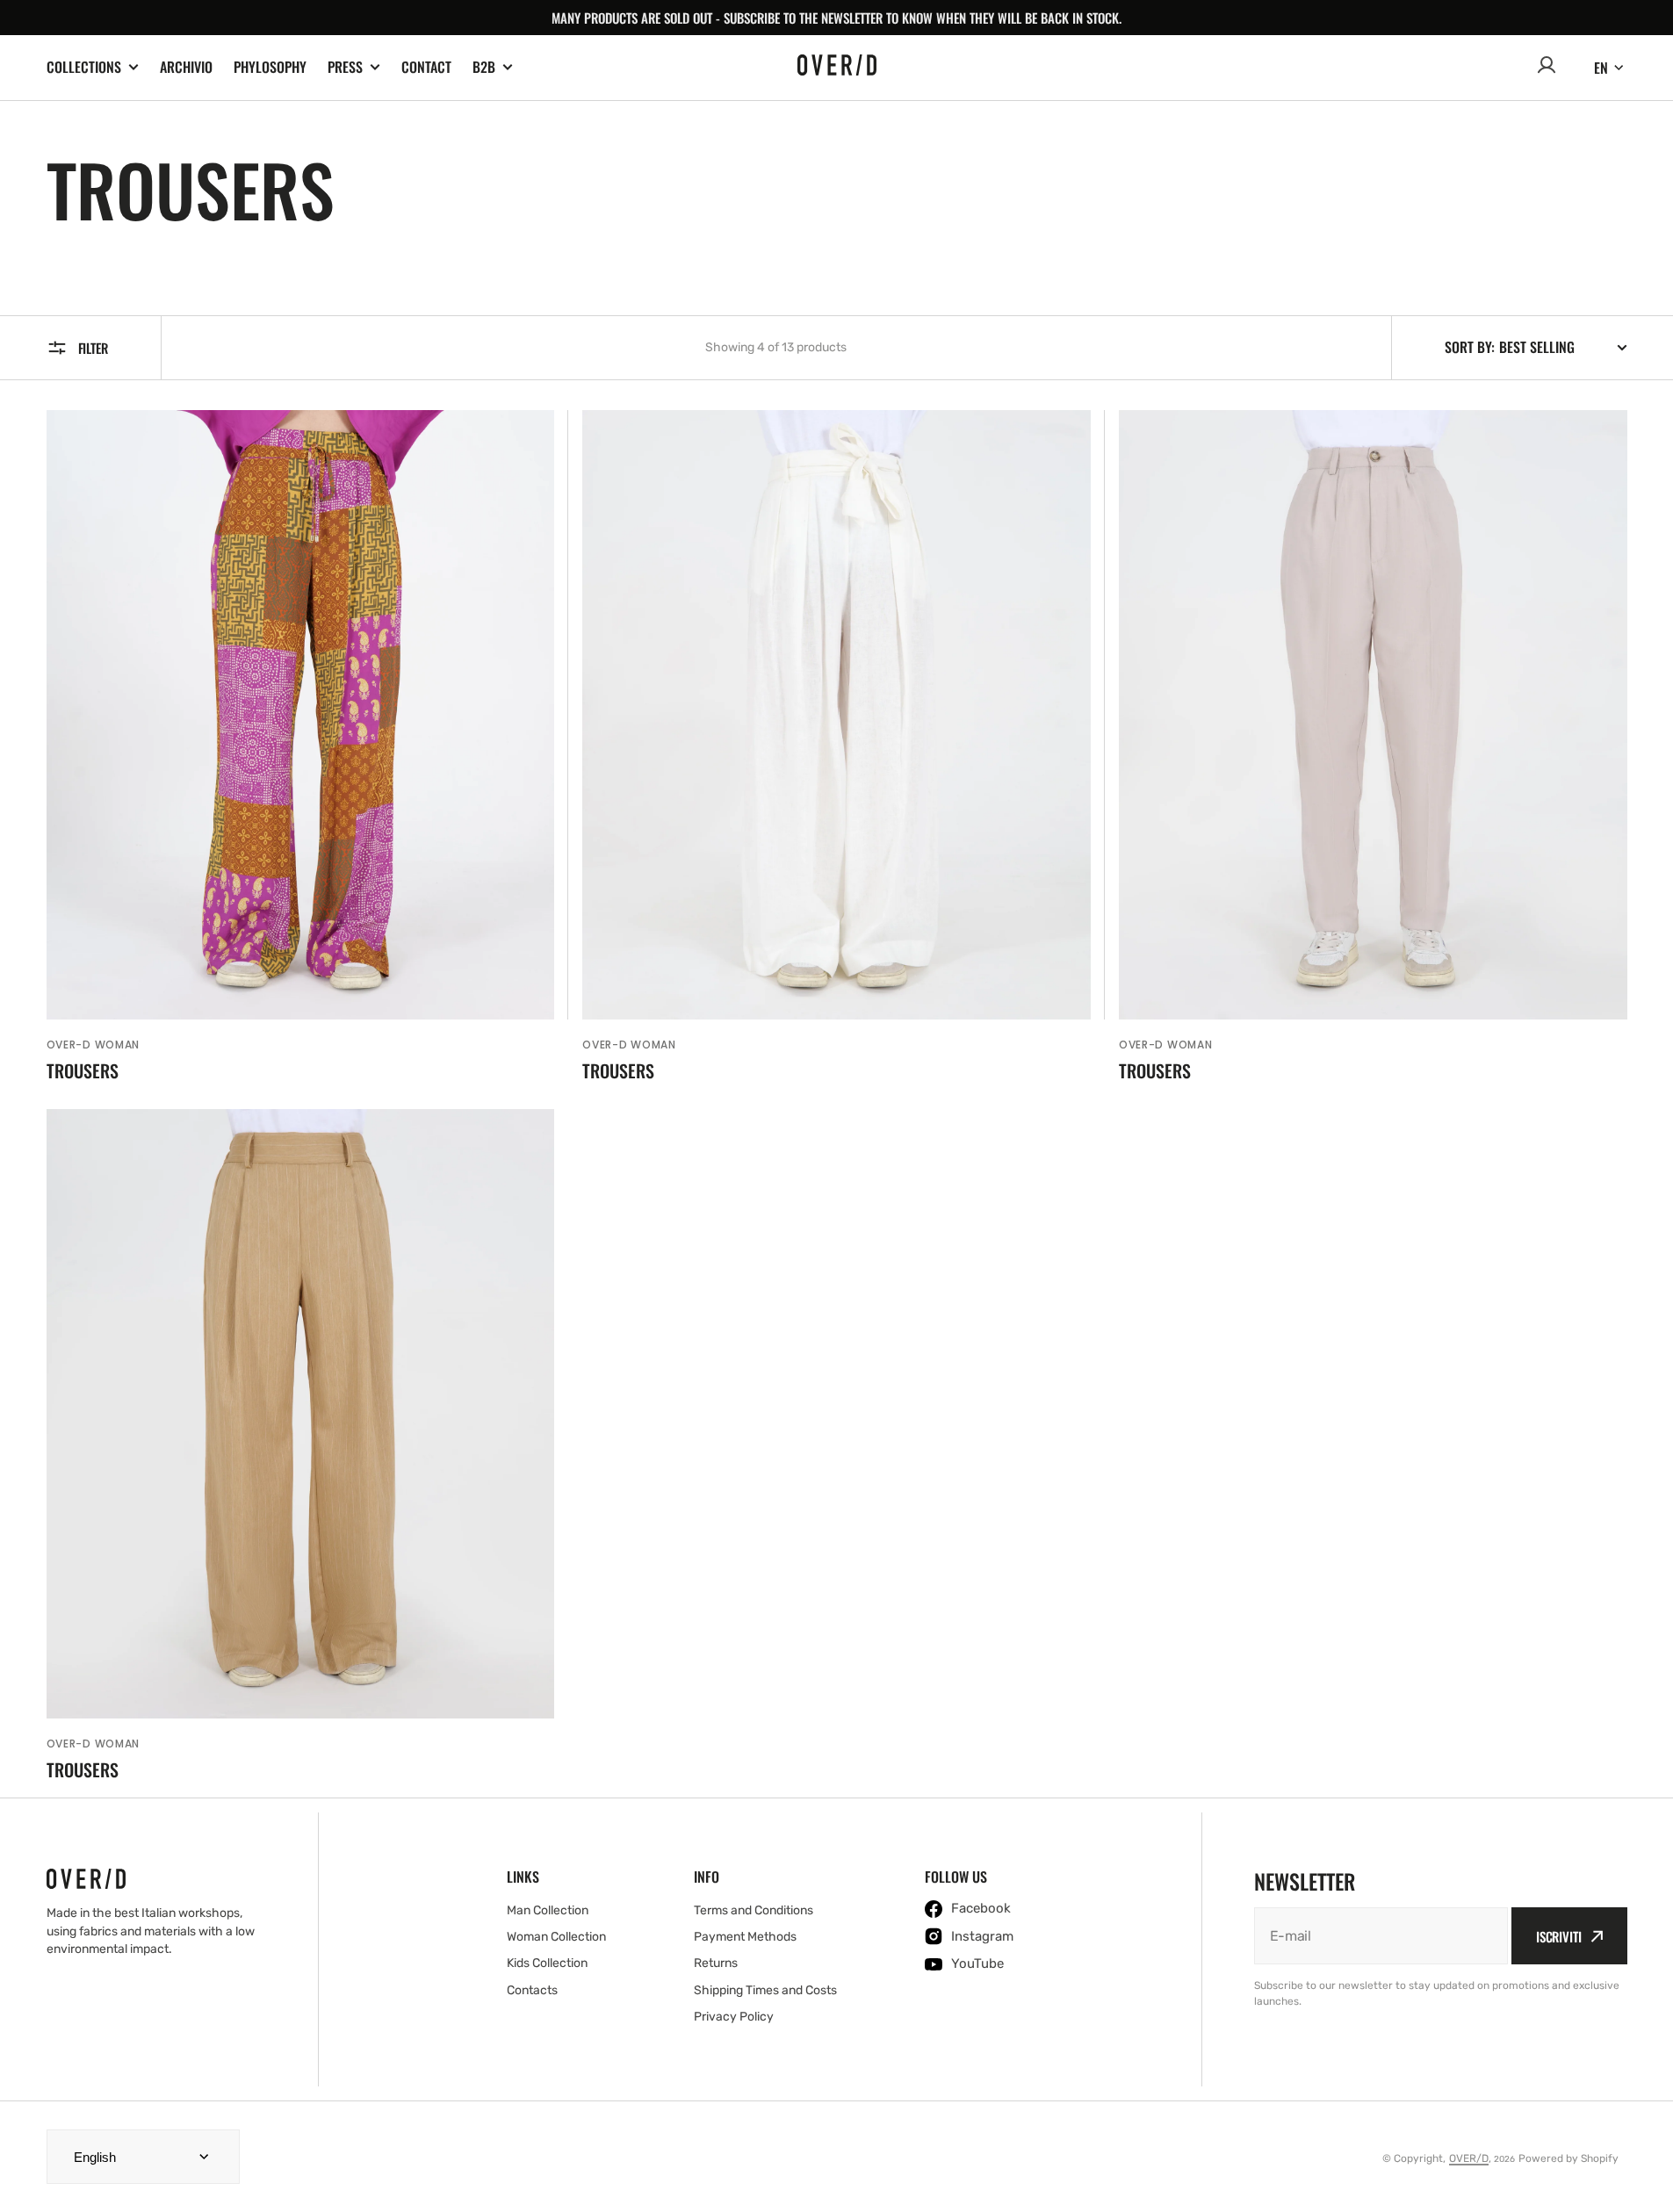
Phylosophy (270, 67)
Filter (93, 348)
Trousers (83, 1070)
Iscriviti (1559, 1936)
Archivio (186, 67)
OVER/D (1469, 2158)
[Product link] (301, 746)
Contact (426, 67)
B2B (484, 67)
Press (345, 67)
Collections (84, 67)
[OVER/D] (837, 68)
